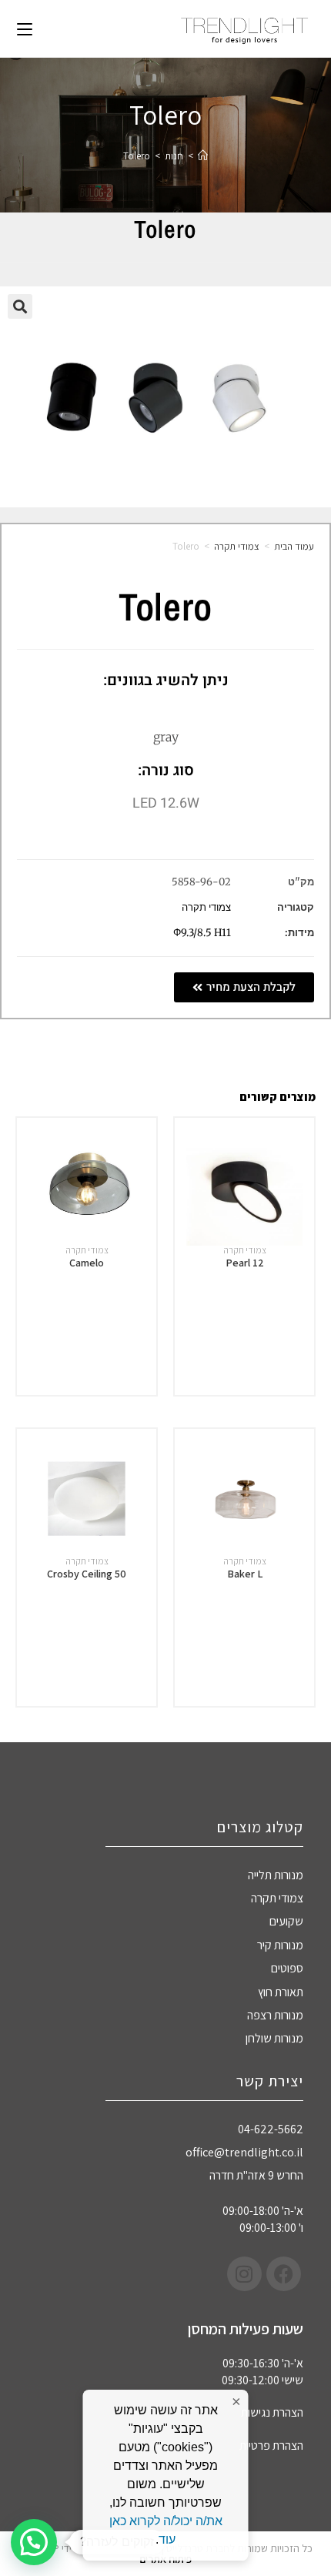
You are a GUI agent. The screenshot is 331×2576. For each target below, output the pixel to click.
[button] (20, 306)
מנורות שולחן (274, 2038)
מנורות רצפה (275, 2015)
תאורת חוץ (281, 1992)
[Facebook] (284, 2274)
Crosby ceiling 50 (87, 1574)
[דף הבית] (203, 156)
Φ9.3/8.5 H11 (202, 933)
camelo (87, 1263)
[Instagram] (244, 2274)
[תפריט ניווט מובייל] (25, 28)
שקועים (286, 1921)
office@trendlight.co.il (244, 2152)
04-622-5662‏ (271, 2129)
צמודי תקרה (237, 546)
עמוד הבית (294, 546)
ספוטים (287, 1968)
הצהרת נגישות (272, 2412)
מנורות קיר (280, 1945)
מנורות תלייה (276, 1875)
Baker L (245, 1574)
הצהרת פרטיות (271, 2446)
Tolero (137, 156)
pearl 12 (245, 1263)
